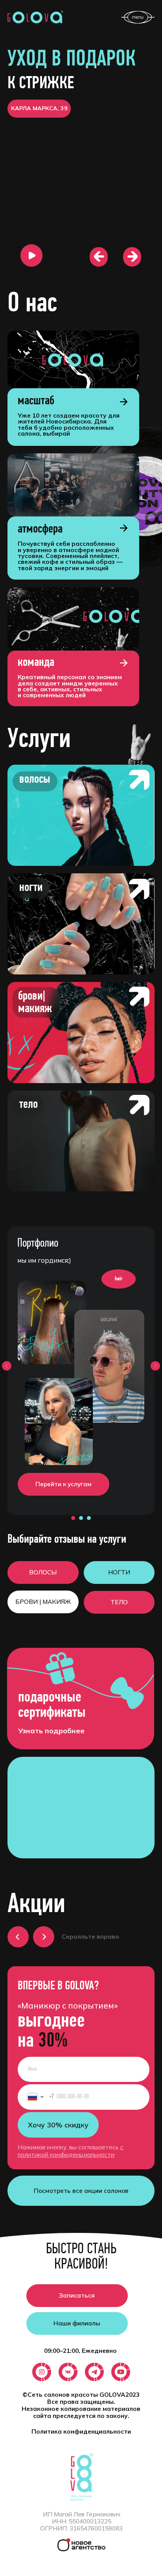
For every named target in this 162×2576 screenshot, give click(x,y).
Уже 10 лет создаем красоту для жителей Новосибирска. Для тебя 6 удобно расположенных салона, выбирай (69, 424)
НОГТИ (119, 1572)
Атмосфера (40, 529)
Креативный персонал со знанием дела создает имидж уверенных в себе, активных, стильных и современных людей (70, 686)
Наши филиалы (77, 2323)
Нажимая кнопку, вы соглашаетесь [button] (71, 2151)
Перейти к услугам (64, 1484)
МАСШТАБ (36, 401)
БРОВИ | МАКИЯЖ (43, 1602)
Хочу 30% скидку (58, 2125)
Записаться (77, 2295)
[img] (73, 359)
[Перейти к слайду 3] (89, 1518)
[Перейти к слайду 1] (73, 1518)
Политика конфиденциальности (81, 2431)
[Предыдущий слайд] (7, 1366)
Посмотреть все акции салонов (81, 2191)
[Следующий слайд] (155, 1366)
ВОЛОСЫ (43, 1572)
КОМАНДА (36, 663)
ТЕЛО (119, 1602)
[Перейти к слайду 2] (81, 1518)
